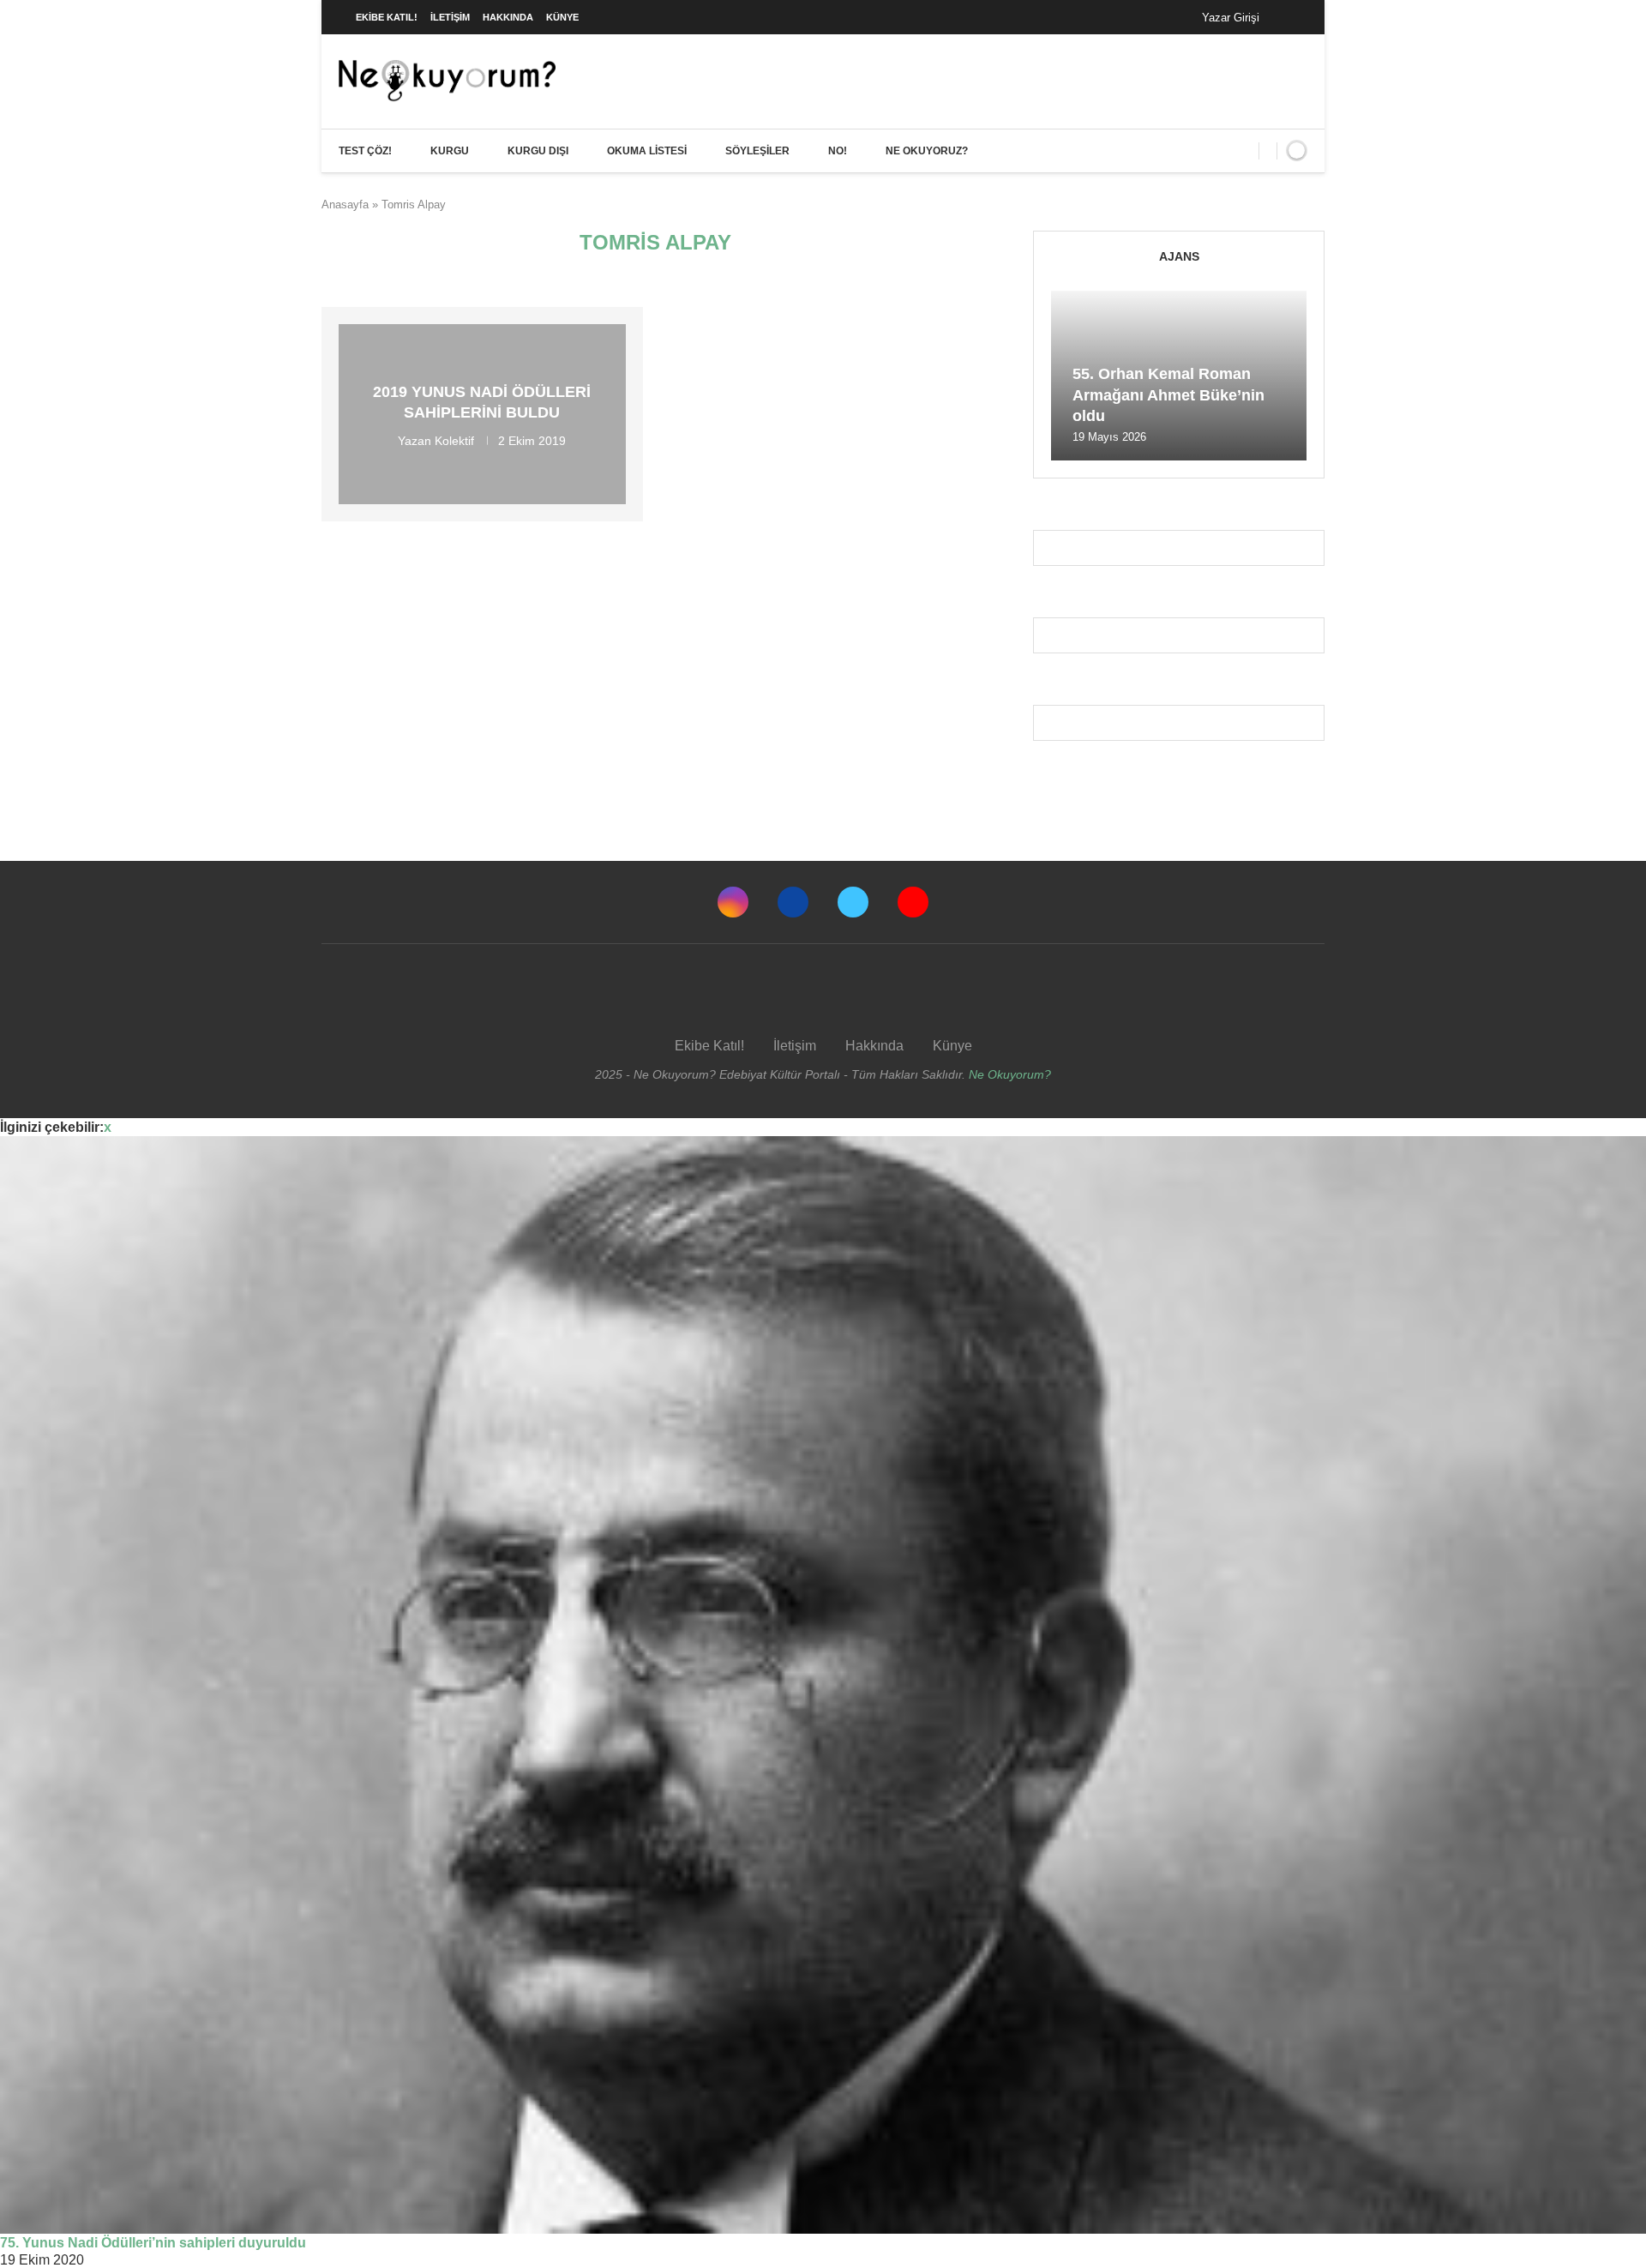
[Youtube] (913, 902)
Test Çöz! (365, 151)
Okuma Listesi (647, 151)
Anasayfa (345, 205)
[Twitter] (853, 902)
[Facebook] (1290, 17)
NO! (838, 151)
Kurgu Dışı (538, 151)
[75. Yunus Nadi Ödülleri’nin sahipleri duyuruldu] (823, 1685)
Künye (562, 17)
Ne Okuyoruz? (927, 151)
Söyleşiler (757, 151)
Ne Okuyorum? (1010, 1074)
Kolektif (454, 440)
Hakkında (508, 17)
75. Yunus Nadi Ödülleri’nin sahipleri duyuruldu (153, 2243)
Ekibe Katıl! (387, 17)
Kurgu (450, 151)
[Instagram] (733, 902)
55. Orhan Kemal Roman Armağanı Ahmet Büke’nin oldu (1168, 395)
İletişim (450, 17)
